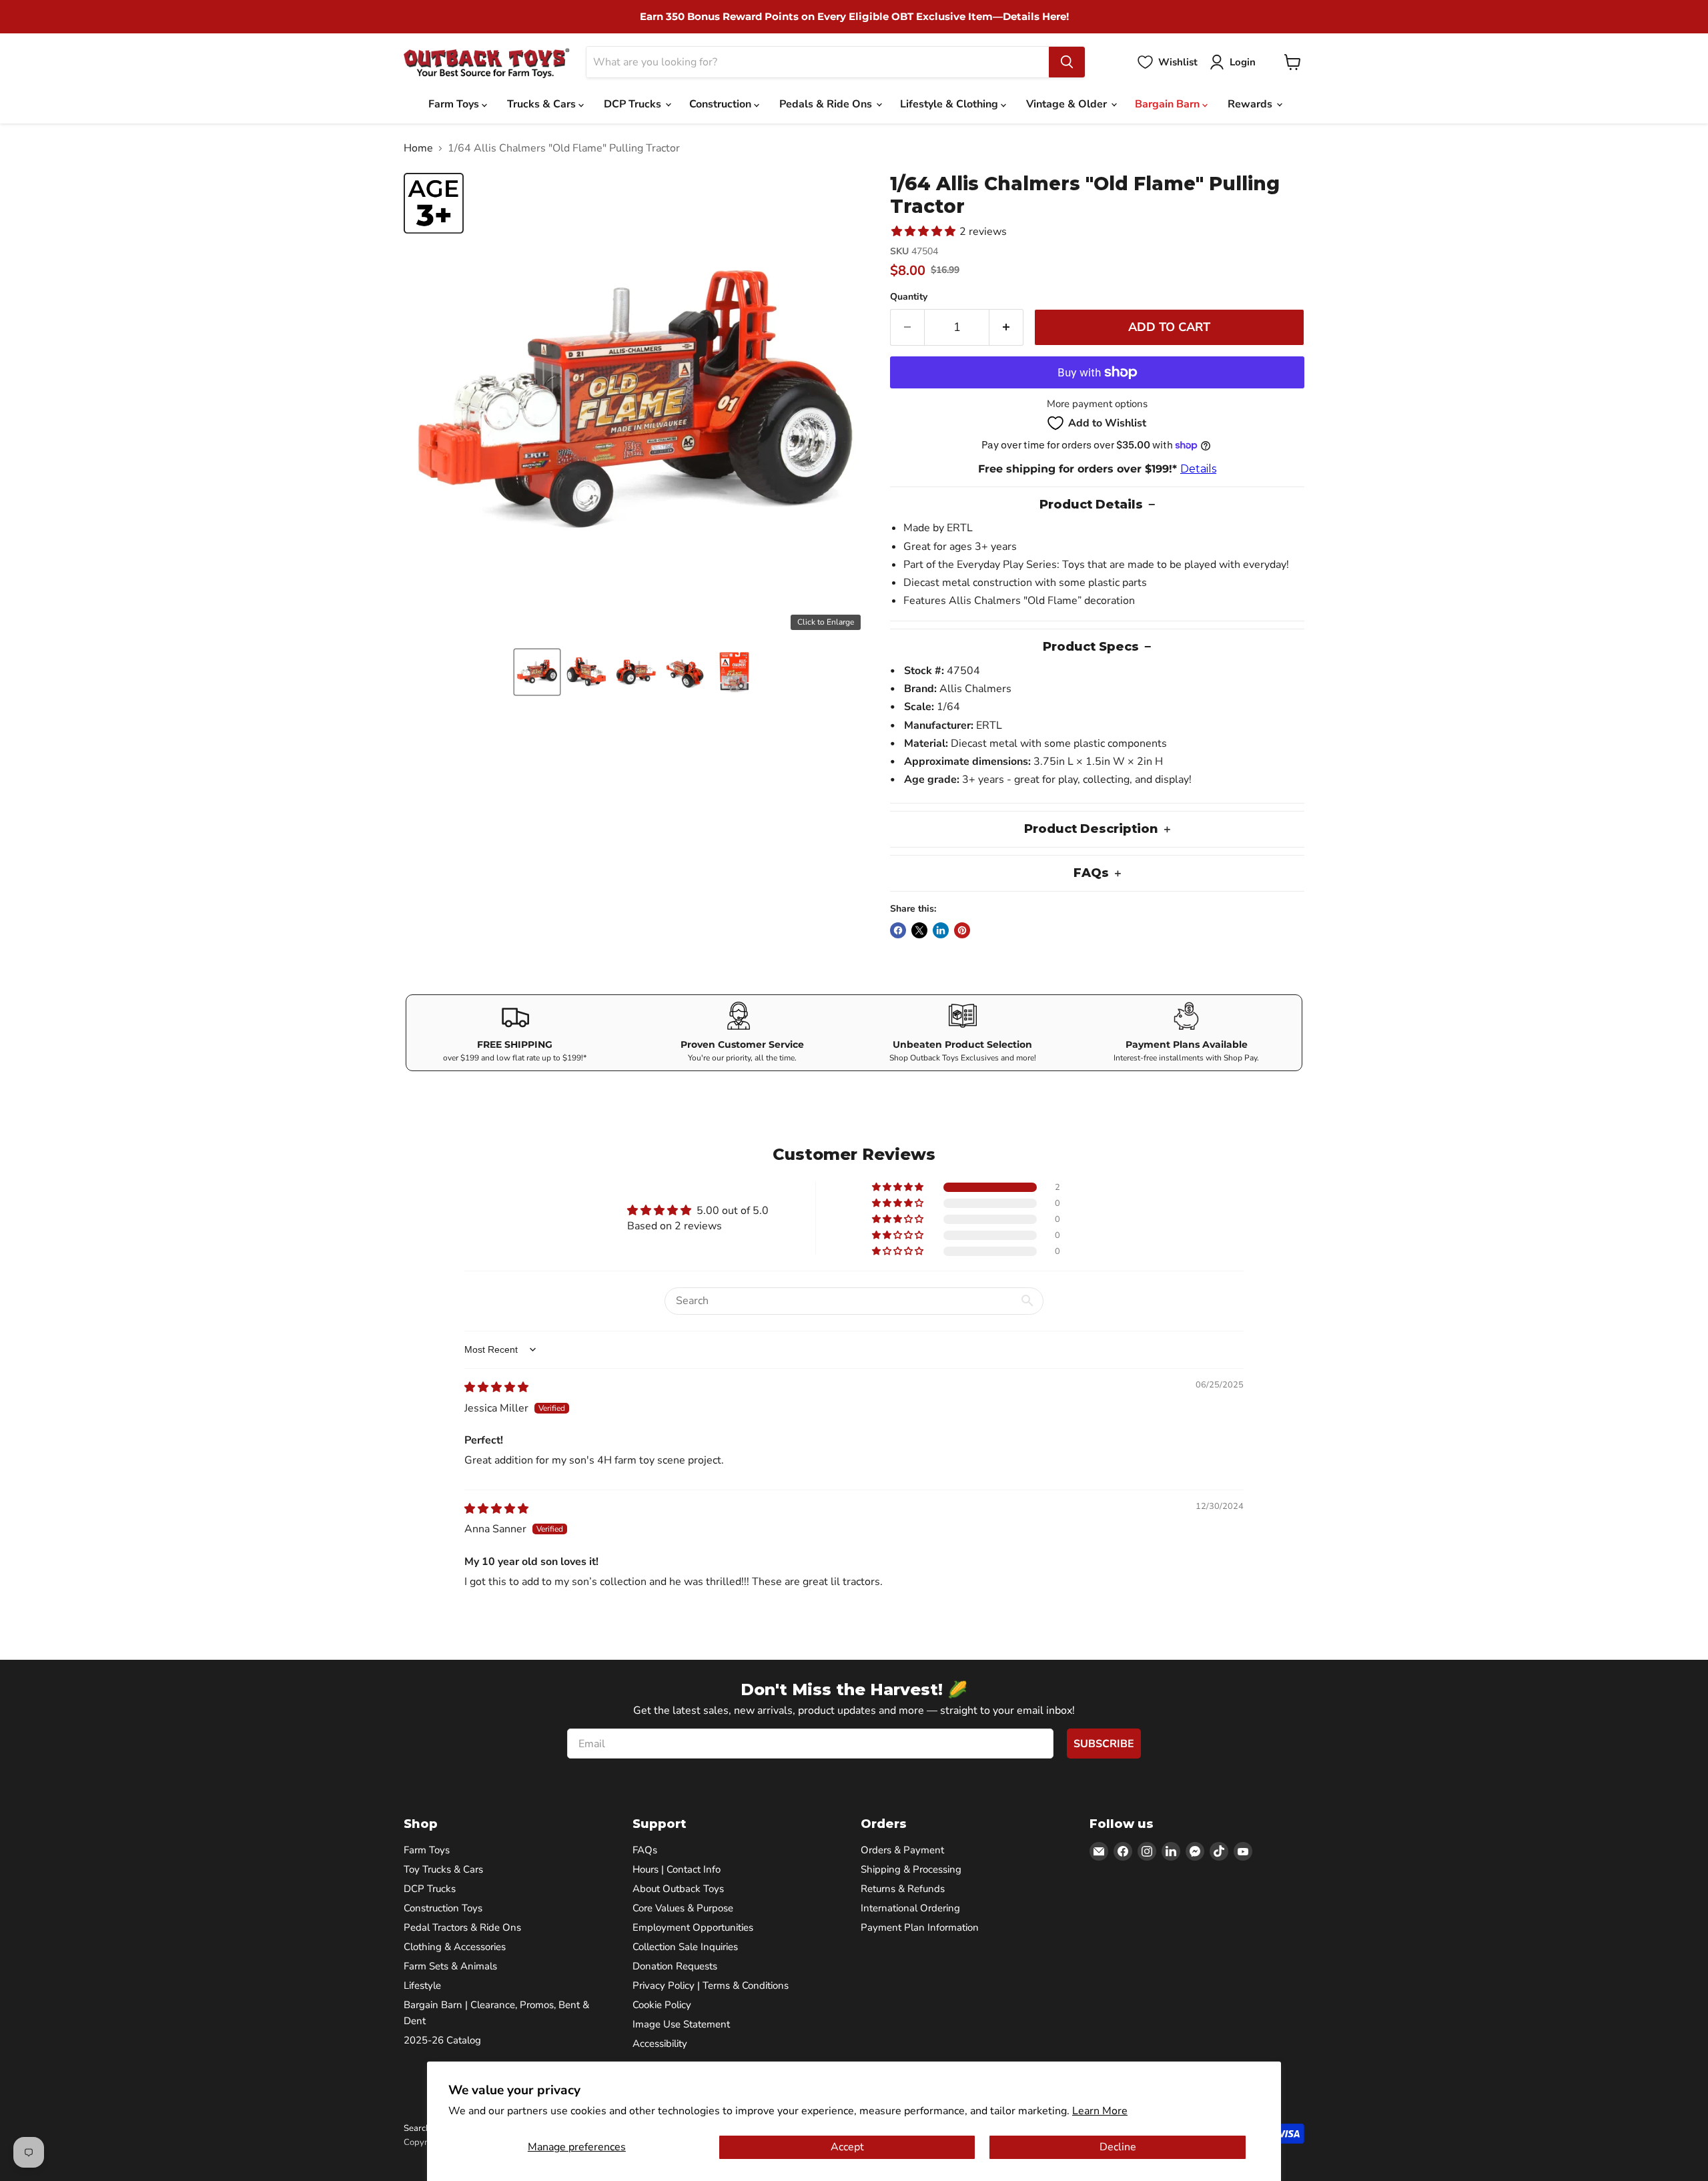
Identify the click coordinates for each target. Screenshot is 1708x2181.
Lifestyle (422, 1985)
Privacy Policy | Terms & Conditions (711, 1985)
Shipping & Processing (911, 1869)
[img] (496, 1387)
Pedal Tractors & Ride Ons (462, 1927)
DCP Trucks (634, 104)
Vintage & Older (1068, 104)
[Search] (1067, 62)
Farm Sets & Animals (450, 1966)
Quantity (909, 297)
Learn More (1100, 2111)
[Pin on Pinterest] (962, 930)
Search (417, 2128)
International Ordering (910, 1908)
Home (418, 148)
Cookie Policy (662, 2005)
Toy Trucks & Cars (443, 1869)
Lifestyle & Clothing (950, 104)
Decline (1118, 2147)
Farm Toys (455, 104)
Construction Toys (443, 1908)
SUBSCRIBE (1104, 1744)
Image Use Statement (681, 2024)
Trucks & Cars (543, 104)
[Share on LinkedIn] (941, 930)
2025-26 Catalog (442, 2040)
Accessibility (660, 2044)
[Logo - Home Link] (487, 62)
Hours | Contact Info (677, 1869)
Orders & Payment (902, 1850)
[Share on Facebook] (898, 930)
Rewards (1251, 104)
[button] (537, 672)
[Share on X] (919, 930)
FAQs (645, 1850)
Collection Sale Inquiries (685, 1947)
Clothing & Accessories (455, 1947)
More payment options (1097, 404)
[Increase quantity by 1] (1006, 327)
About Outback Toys (678, 1889)
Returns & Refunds (903, 1889)
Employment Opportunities (693, 1927)
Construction (722, 104)
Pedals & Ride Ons (827, 104)
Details (1198, 469)
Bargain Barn (1169, 104)
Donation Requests (675, 1966)
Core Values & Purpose (683, 1908)
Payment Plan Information (920, 1927)
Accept (847, 2147)
